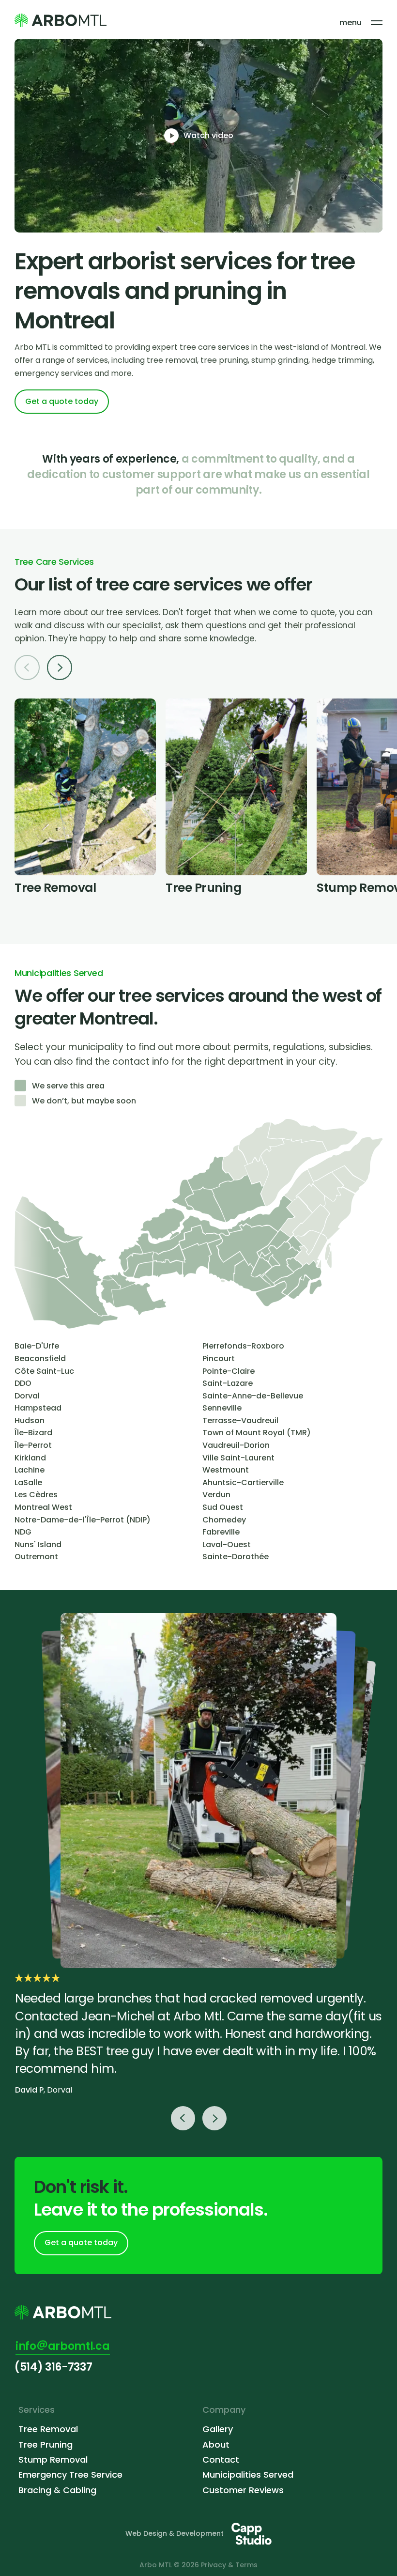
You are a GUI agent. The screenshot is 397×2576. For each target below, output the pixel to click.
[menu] (377, 23)
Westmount (226, 1470)
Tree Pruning (46, 2444)
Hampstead (38, 1408)
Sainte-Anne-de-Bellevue (253, 1396)
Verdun (216, 1495)
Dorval (27, 1396)
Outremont (36, 1557)
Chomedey (224, 1520)
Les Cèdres (36, 1495)
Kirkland (30, 1458)
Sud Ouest (223, 1507)
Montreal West (43, 1507)
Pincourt (219, 1358)
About (216, 2444)
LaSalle (28, 1482)
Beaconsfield (40, 1358)
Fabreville (221, 1532)
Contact (221, 2460)
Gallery (218, 2429)
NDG (23, 1532)
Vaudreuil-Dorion (236, 1445)
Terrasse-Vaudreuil (240, 1420)
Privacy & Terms (229, 2565)
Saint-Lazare (228, 1383)
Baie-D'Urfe (37, 1346)
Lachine (30, 1470)
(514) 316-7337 (53, 2367)
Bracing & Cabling (57, 2490)
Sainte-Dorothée (236, 1557)
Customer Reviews (243, 2490)
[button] (56, 669)
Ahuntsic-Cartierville (243, 1482)
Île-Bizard (33, 1433)
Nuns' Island (38, 1544)
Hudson (30, 1420)
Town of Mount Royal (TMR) (257, 1433)
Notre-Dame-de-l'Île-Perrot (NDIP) (83, 1520)
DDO (23, 1383)
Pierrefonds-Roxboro (243, 1346)
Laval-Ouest (227, 1544)
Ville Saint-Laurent (238, 1458)
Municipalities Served (248, 2475)
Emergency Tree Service (70, 2475)
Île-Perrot (33, 1445)
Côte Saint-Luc (44, 1371)
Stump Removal (53, 2460)
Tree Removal (48, 2429)
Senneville (222, 1408)
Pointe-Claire (229, 1371)
